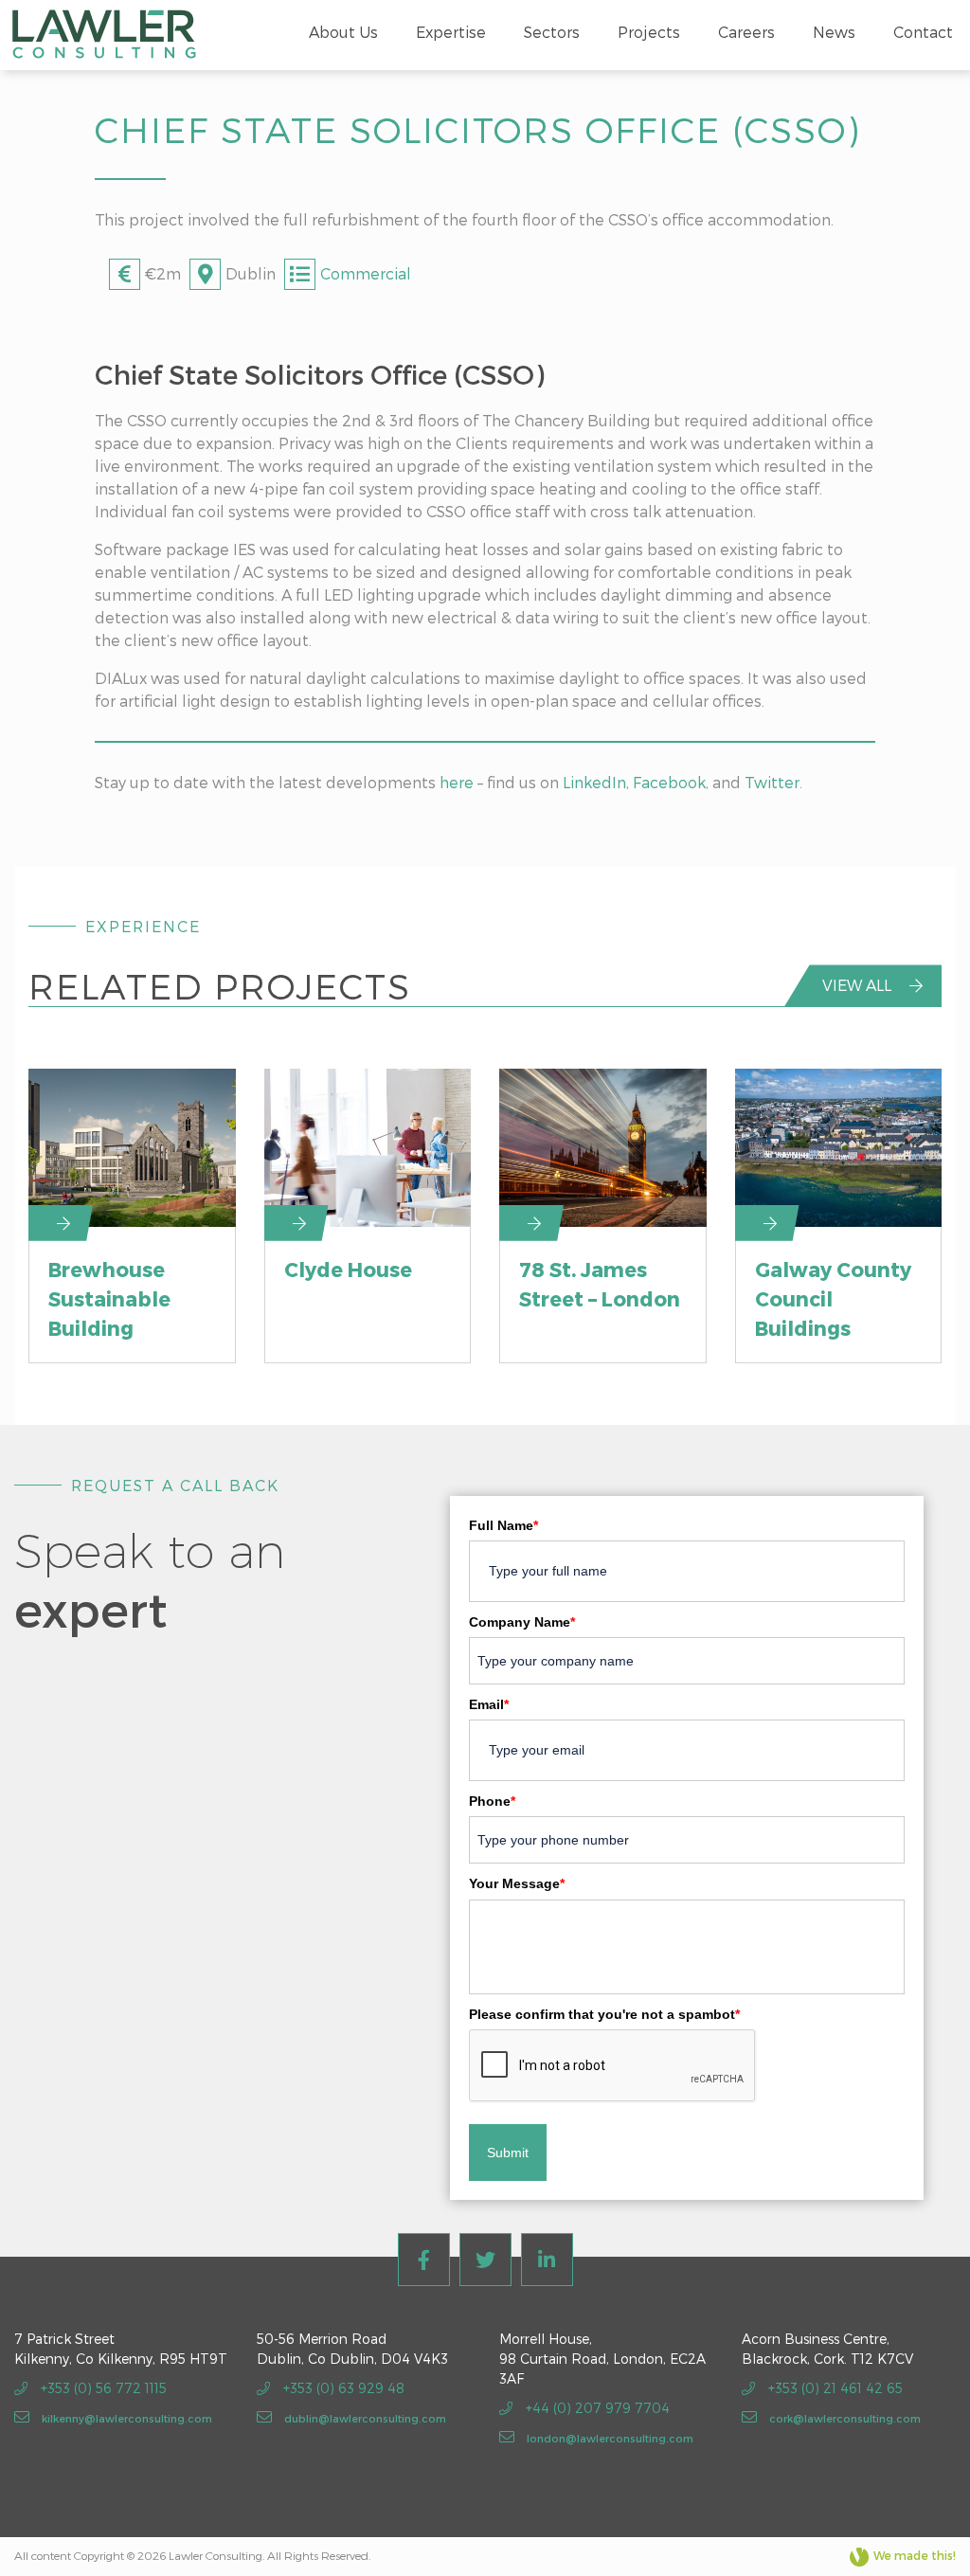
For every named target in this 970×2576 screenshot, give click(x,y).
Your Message (517, 1883)
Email (489, 1704)
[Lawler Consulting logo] (104, 32)
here (457, 782)
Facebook (669, 782)
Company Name (522, 1622)
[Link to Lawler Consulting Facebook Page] (424, 2260)
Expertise (451, 32)
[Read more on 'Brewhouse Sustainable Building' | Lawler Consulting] (132, 1147)
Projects (649, 32)
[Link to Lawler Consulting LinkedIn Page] (547, 2260)
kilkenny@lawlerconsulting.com (126, 2418)
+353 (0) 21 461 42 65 (834, 2388)
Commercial (366, 273)
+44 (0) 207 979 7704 (596, 2408)
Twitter (772, 782)
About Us (343, 32)
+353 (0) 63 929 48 (342, 2388)
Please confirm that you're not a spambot (604, 2014)
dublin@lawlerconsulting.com (364, 2418)
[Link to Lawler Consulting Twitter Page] (485, 2260)
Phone (492, 1801)
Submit (508, 2153)
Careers (746, 32)
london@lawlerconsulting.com (609, 2438)
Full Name (503, 1525)
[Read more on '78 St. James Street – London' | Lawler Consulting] (603, 1147)
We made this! (915, 2555)
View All (859, 985)
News (834, 32)
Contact (923, 32)
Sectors (552, 32)
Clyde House (348, 1269)
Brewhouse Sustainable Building (109, 1298)
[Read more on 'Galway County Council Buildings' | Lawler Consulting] (839, 1147)
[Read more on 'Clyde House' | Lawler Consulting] (368, 1147)
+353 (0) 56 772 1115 (102, 2388)
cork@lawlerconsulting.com (844, 2418)
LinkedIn (594, 782)
